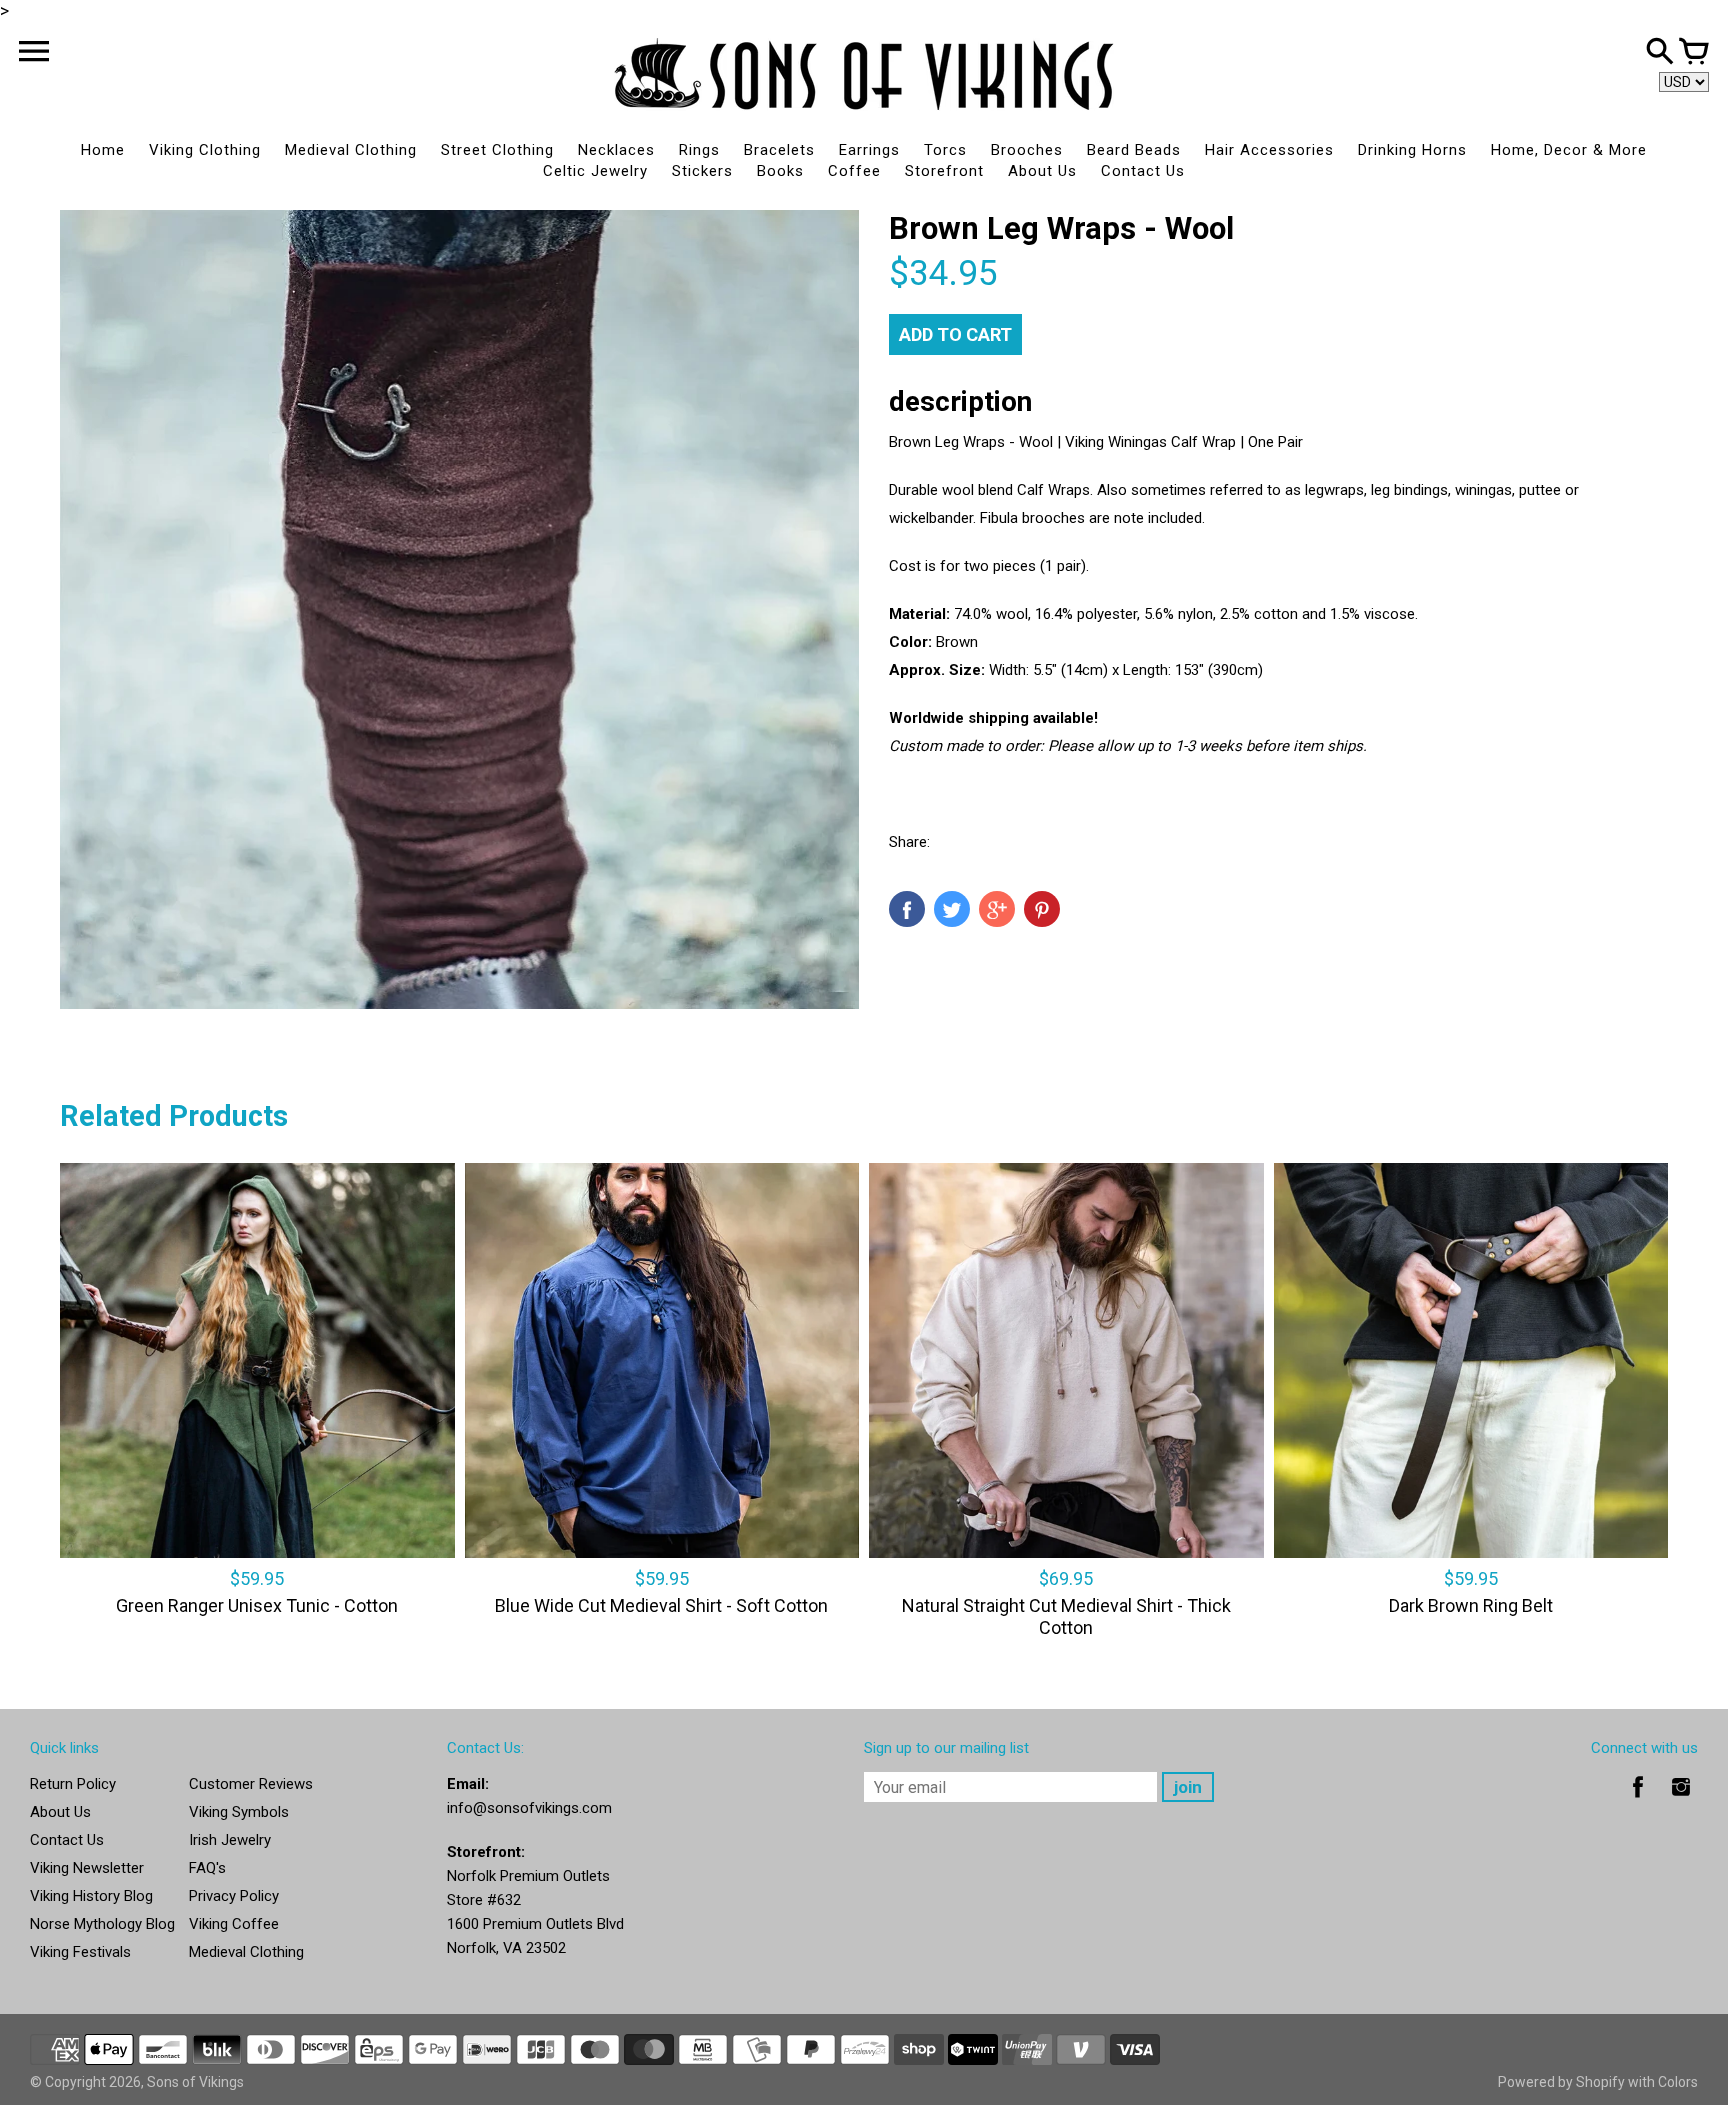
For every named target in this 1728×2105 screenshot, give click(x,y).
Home (103, 150)
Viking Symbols (239, 1812)
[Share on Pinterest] (1042, 909)
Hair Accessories (1269, 150)
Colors (1678, 2082)
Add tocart (955, 334)
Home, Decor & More (1569, 150)
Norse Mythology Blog (102, 1924)
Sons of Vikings (195, 2082)
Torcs (945, 150)
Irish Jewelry (230, 1840)
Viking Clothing (205, 150)
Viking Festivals (80, 1952)
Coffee (854, 171)
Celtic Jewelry (595, 171)
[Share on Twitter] (952, 909)
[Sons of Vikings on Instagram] (1681, 1801)
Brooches (1027, 150)
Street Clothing (497, 150)
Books (780, 171)
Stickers (702, 171)
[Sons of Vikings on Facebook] (1638, 1801)
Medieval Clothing (351, 150)
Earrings (869, 150)
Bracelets (779, 150)
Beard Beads (1134, 150)
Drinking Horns (1412, 150)
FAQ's (207, 1868)
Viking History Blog (91, 1896)
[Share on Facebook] (907, 909)
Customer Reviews (251, 1784)
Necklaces (616, 150)
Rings (699, 150)
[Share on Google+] (997, 909)
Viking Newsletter (87, 1868)
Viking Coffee (234, 1924)
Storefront (944, 171)
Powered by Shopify (1561, 2082)
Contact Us (1143, 171)
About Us (1042, 171)
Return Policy (73, 1784)
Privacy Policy (234, 1896)
